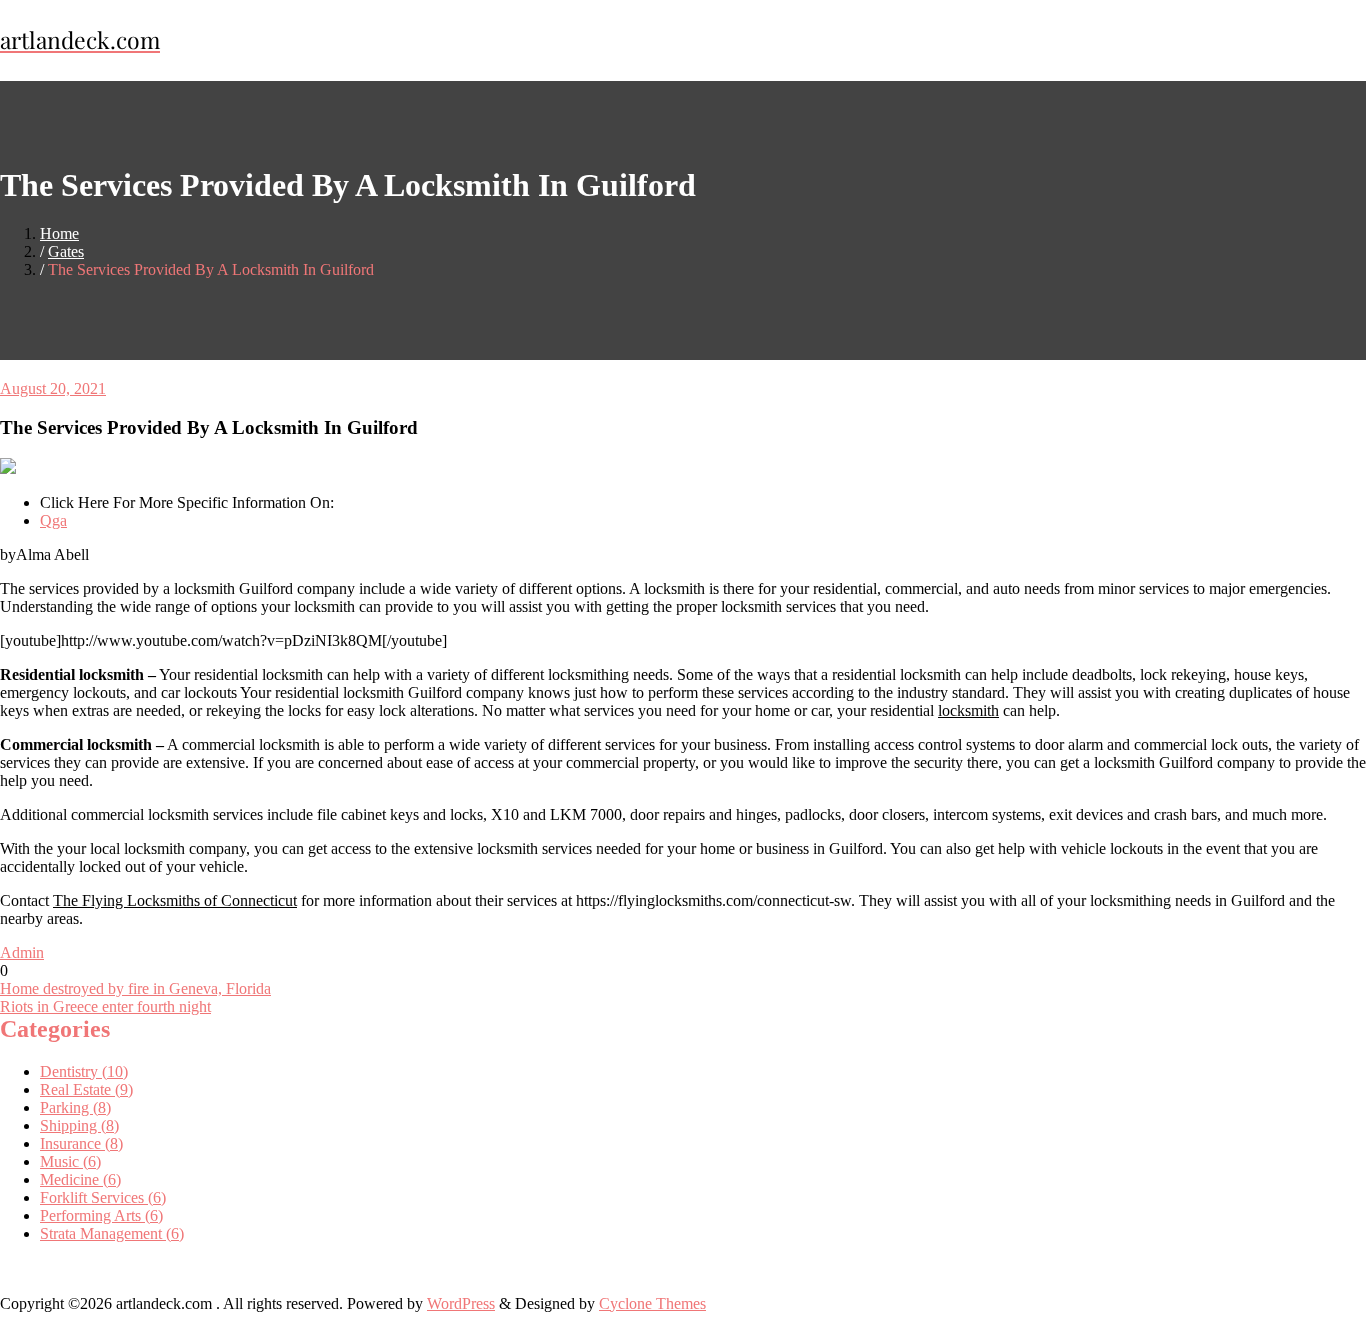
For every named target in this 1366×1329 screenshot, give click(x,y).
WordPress (461, 1303)
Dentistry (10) (84, 1071)
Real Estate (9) (86, 1089)
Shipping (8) (79, 1125)
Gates (66, 251)
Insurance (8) (81, 1143)
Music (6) (70, 1161)
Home (59, 233)
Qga (53, 520)
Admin (22, 952)
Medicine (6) (80, 1179)
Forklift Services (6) (103, 1197)
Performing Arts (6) (101, 1215)
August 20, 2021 (53, 388)
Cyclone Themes (652, 1303)
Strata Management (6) (112, 1233)
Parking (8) (75, 1107)
